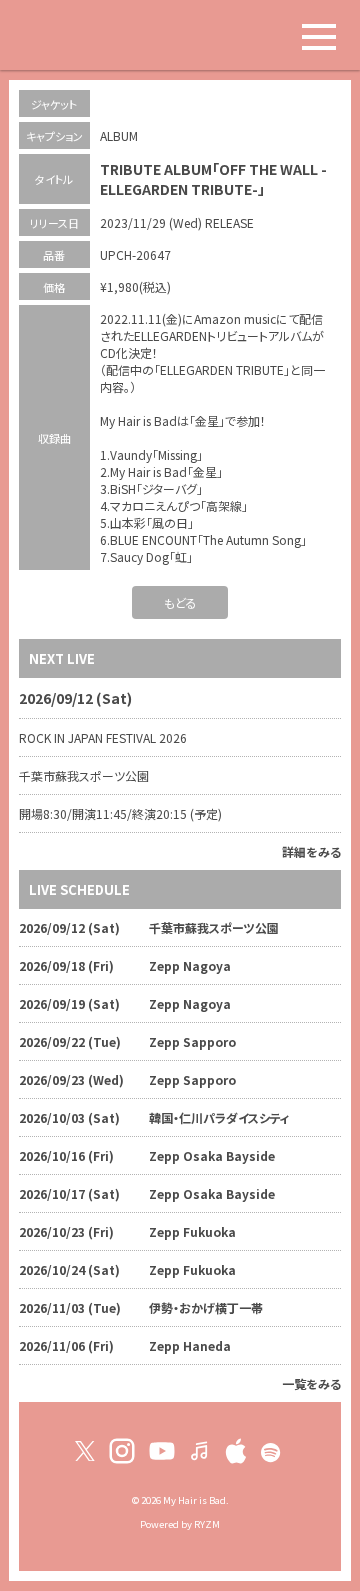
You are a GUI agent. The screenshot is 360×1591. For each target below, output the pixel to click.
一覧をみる (311, 1383)
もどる (180, 602)
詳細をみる (311, 851)
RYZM (207, 1524)
